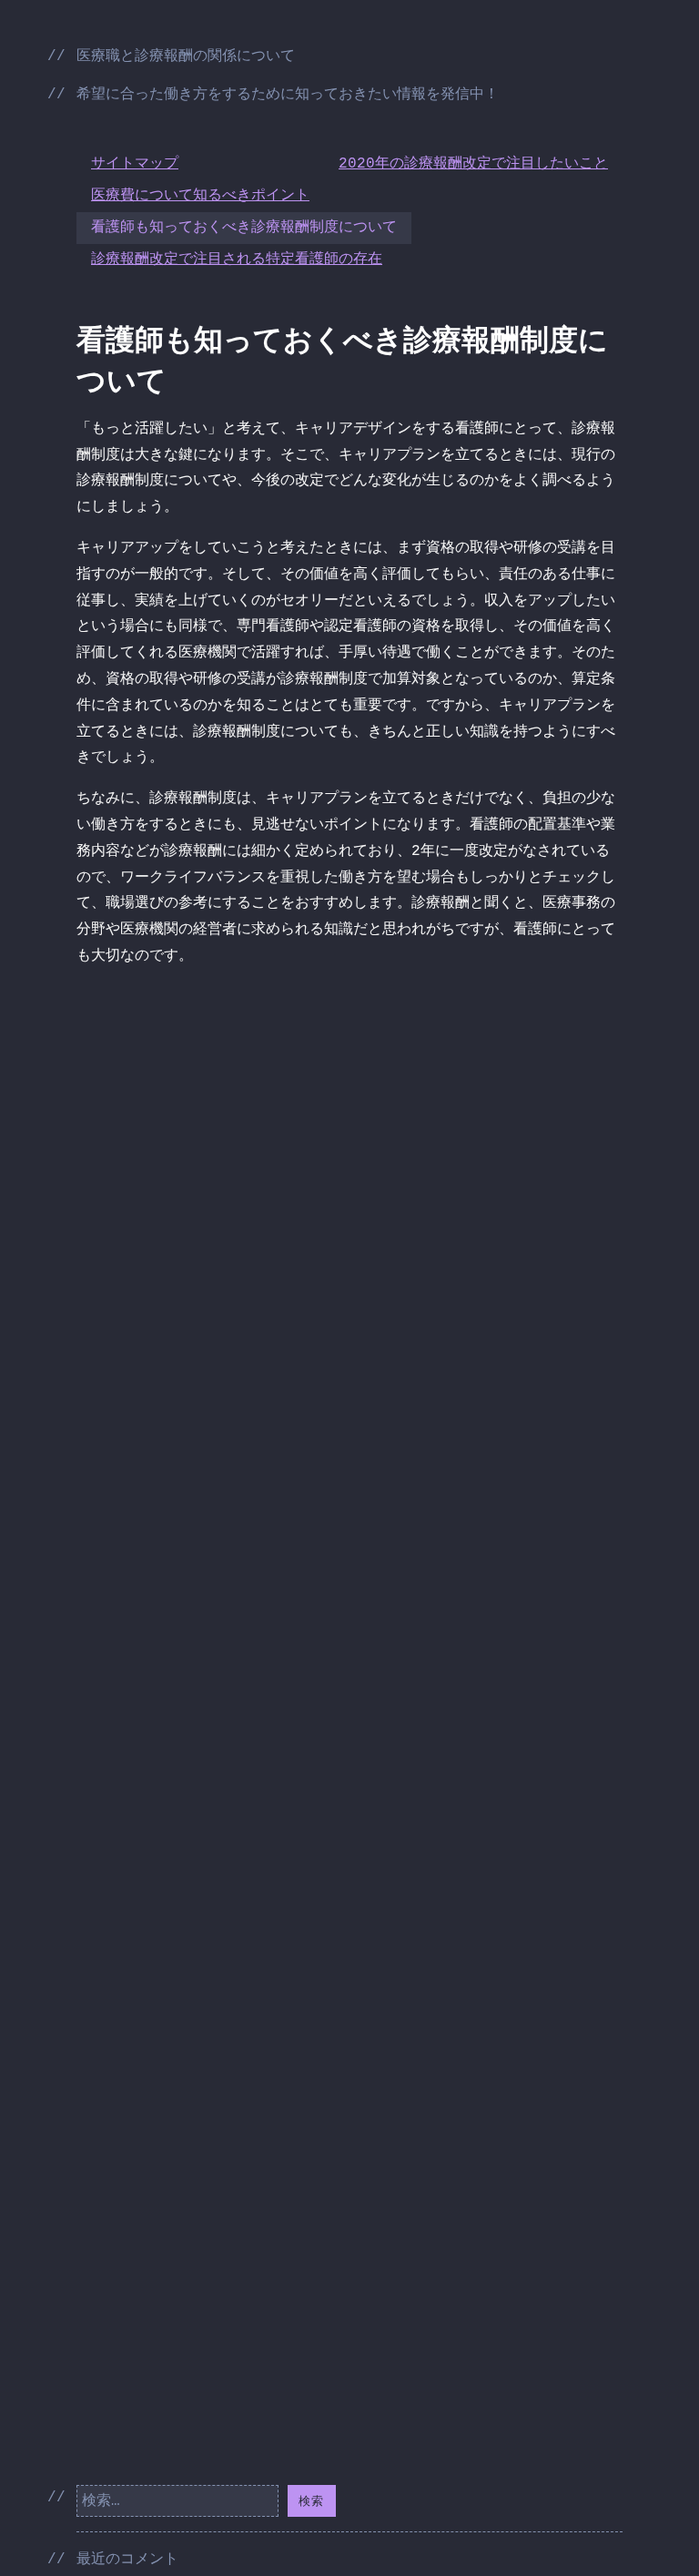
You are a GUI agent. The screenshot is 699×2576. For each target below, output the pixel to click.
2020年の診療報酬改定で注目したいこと (473, 164)
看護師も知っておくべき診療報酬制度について (244, 228)
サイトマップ (135, 164)
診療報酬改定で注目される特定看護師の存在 (237, 260)
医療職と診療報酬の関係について (186, 56)
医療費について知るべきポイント (200, 196)
